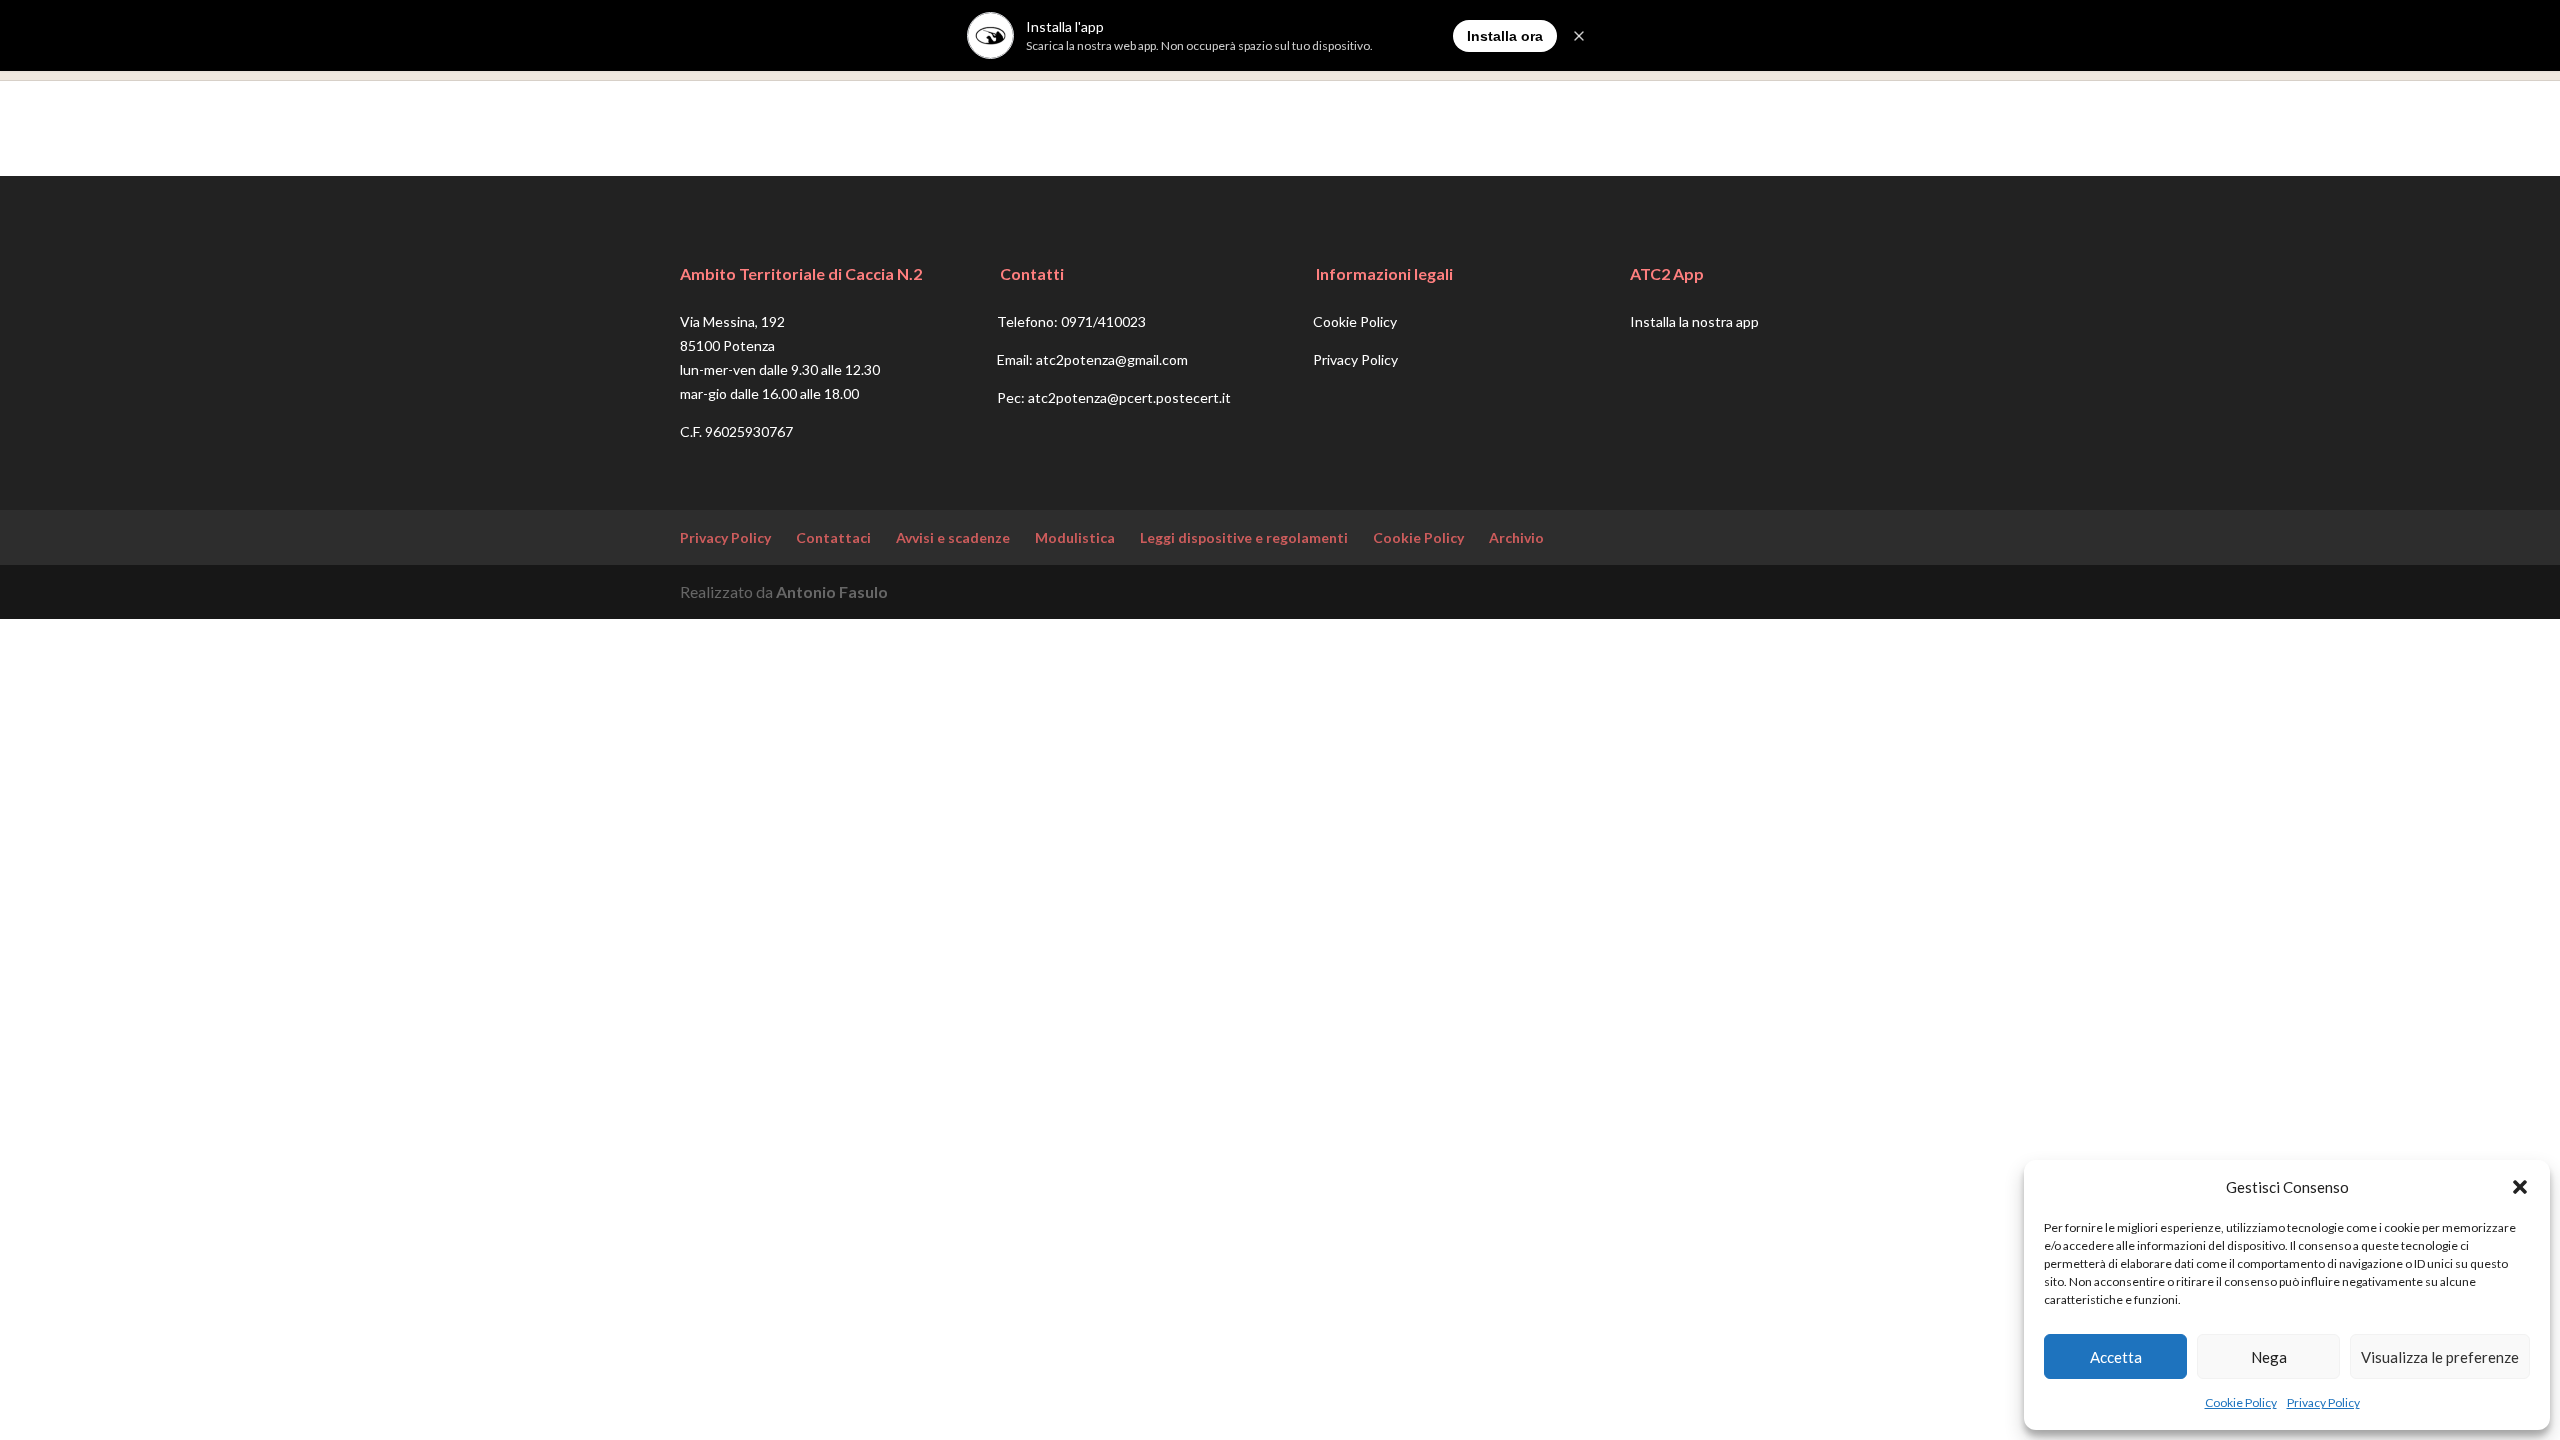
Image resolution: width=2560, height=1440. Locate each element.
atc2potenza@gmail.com (1112, 359)
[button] (2520, 1187)
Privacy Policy (2323, 1402)
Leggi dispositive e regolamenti (1244, 537)
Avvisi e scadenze (953, 537)
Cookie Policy (2241, 1402)
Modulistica (1075, 537)
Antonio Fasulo (832, 591)
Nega (2269, 1357)
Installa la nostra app (1694, 321)
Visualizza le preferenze (2440, 1357)
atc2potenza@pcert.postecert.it (1129, 397)
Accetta (2116, 1357)
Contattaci (833, 537)
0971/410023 (1103, 321)
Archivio (1516, 537)
